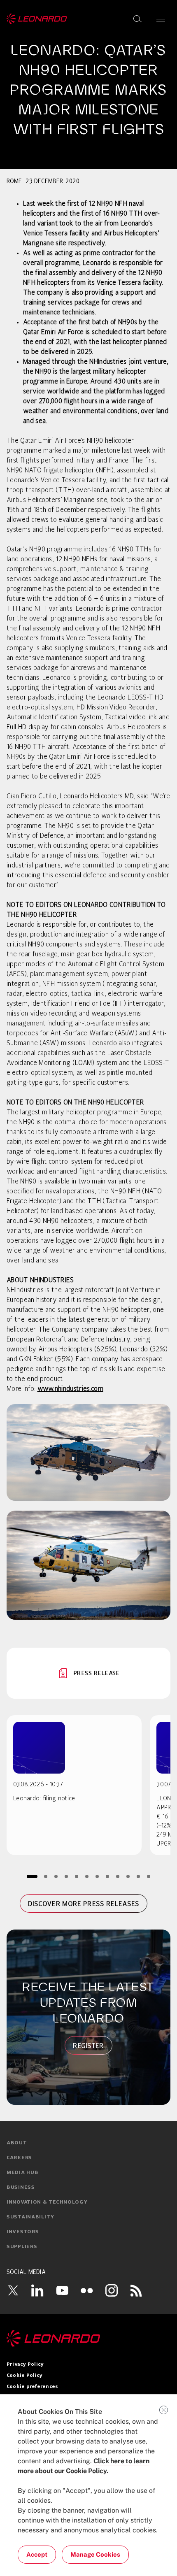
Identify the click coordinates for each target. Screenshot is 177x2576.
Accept (37, 2554)
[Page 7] (97, 1876)
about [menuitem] (17, 2143)
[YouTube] (62, 2290)
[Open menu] (161, 19)
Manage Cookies (95, 2554)
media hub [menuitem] (22, 2173)
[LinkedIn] (37, 2290)
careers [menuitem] (19, 2158)
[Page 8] (108, 1876)
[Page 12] (149, 1876)
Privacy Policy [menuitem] (25, 2364)
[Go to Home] (88, 2339)
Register (88, 2046)
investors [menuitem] (23, 2232)
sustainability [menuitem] (30, 2217)
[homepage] (37, 19)
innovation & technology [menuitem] (47, 2202)
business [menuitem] (21, 2188)
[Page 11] (139, 1876)
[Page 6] (87, 1876)
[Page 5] (77, 1876)
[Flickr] (87, 2290)
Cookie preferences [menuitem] (32, 2387)
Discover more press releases (84, 1904)
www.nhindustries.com (70, 1389)
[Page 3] (56, 1876)
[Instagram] (112, 2290)
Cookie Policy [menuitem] (24, 2376)
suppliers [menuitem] (22, 2247)
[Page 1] (32, 1876)
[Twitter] (13, 2290)
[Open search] (137, 19)
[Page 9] (118, 1876)
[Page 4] (66, 1876)
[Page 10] (128, 1876)
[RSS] (136, 2290)
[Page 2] (46, 1876)
